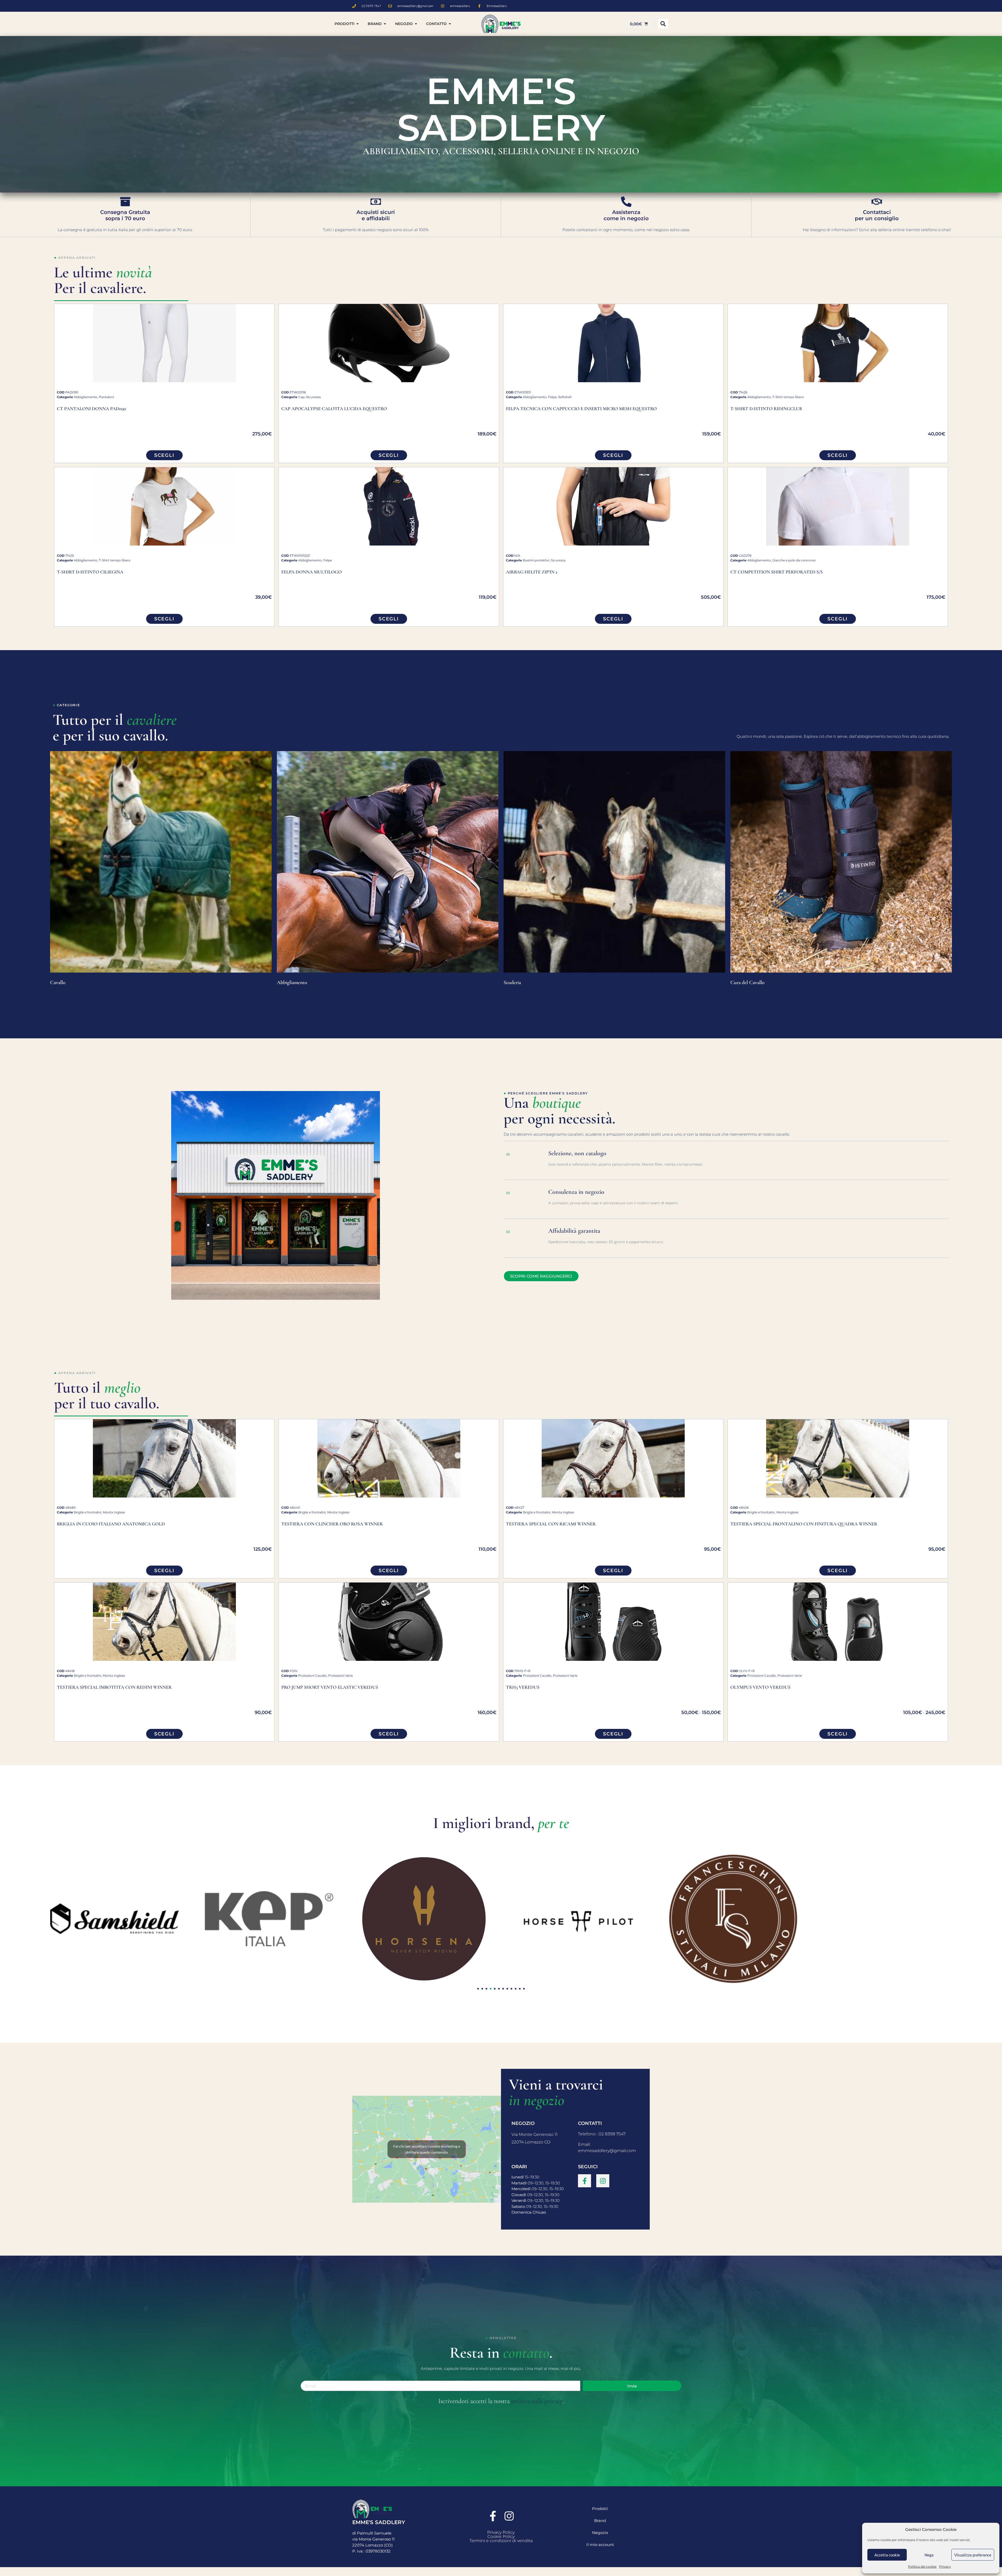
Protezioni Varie (341, 1676)
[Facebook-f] (584, 2181)
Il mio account (600, 2545)
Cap (301, 397)
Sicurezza (313, 397)
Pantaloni (106, 397)
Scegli (164, 455)
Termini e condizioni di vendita (501, 2541)
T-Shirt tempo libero (788, 397)
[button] (663, 24)
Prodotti (600, 2509)
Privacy (945, 2566)
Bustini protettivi (536, 560)
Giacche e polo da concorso (794, 560)
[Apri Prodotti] (357, 24)
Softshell (565, 397)
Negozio (600, 2533)
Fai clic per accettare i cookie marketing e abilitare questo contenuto (427, 2149)
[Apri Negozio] (416, 24)
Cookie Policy (501, 2536)
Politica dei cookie (922, 2566)
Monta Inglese (114, 1512)
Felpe (552, 397)
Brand (600, 2521)
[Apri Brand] (385, 24)
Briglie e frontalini (88, 1512)
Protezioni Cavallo (312, 1676)
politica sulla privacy (537, 2401)
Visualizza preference (973, 2555)
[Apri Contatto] (450, 24)
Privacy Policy (501, 2532)
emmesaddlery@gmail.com (607, 2151)
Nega (929, 2555)
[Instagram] (603, 2181)
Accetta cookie (887, 2555)
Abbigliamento (86, 397)
